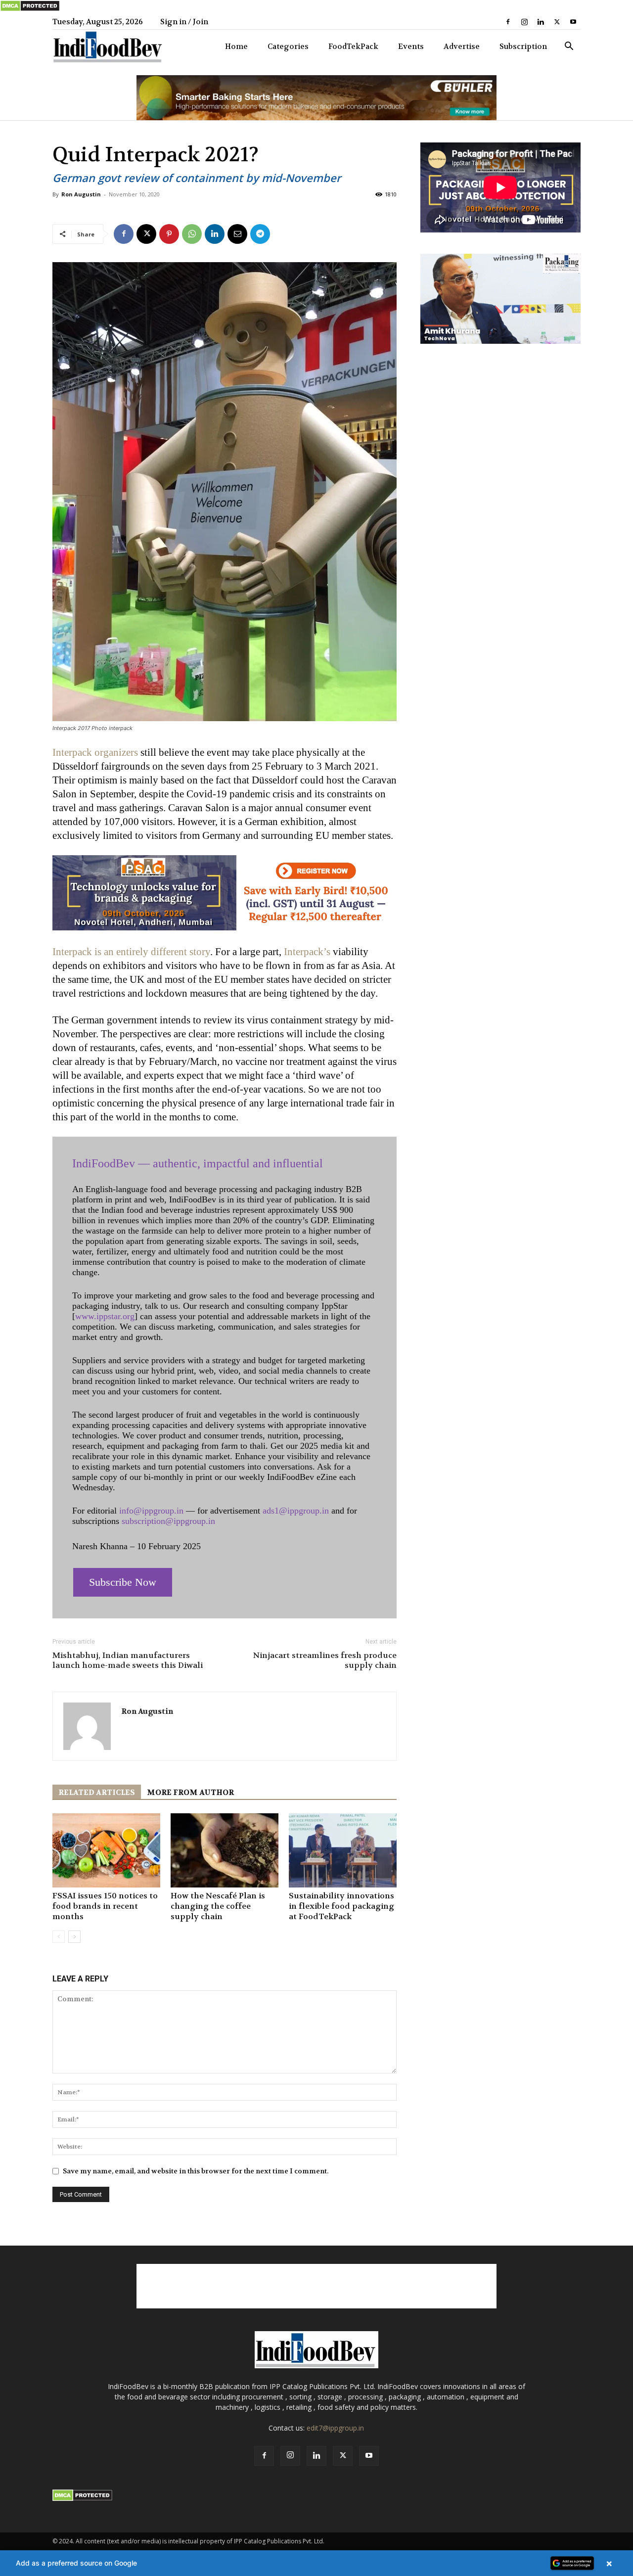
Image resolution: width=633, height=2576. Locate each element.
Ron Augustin (81, 194)
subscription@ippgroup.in (168, 1521)
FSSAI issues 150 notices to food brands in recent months (105, 1906)
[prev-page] (59, 1937)
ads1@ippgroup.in (296, 1511)
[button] (569, 47)
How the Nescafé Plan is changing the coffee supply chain (218, 1906)
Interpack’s (307, 952)
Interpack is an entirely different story (131, 952)
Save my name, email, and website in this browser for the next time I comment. (196, 2171)
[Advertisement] (316, 2286)
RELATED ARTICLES (97, 1793)
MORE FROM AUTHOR (190, 1793)
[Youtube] (573, 22)
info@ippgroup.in (151, 1511)
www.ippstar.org (105, 1316)
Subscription (523, 46)
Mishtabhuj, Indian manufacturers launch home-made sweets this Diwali (128, 1660)
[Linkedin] (541, 22)
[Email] (237, 234)
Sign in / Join (184, 22)
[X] (557, 22)
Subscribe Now (123, 1582)
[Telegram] (260, 234)
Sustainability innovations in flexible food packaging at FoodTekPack (341, 1906)
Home (236, 46)
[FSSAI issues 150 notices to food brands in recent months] (106, 1850)
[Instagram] (524, 22)
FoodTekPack (353, 46)
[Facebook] (508, 22)
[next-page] (74, 1937)
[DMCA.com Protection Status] (30, 9)
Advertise (462, 46)
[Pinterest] (169, 234)
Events (411, 46)
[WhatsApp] (192, 234)
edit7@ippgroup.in (335, 2428)
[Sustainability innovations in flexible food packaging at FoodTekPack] (343, 1850)
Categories (288, 46)
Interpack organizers (95, 752)
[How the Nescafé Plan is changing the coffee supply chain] (225, 1850)
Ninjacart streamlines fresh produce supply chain (325, 1660)
